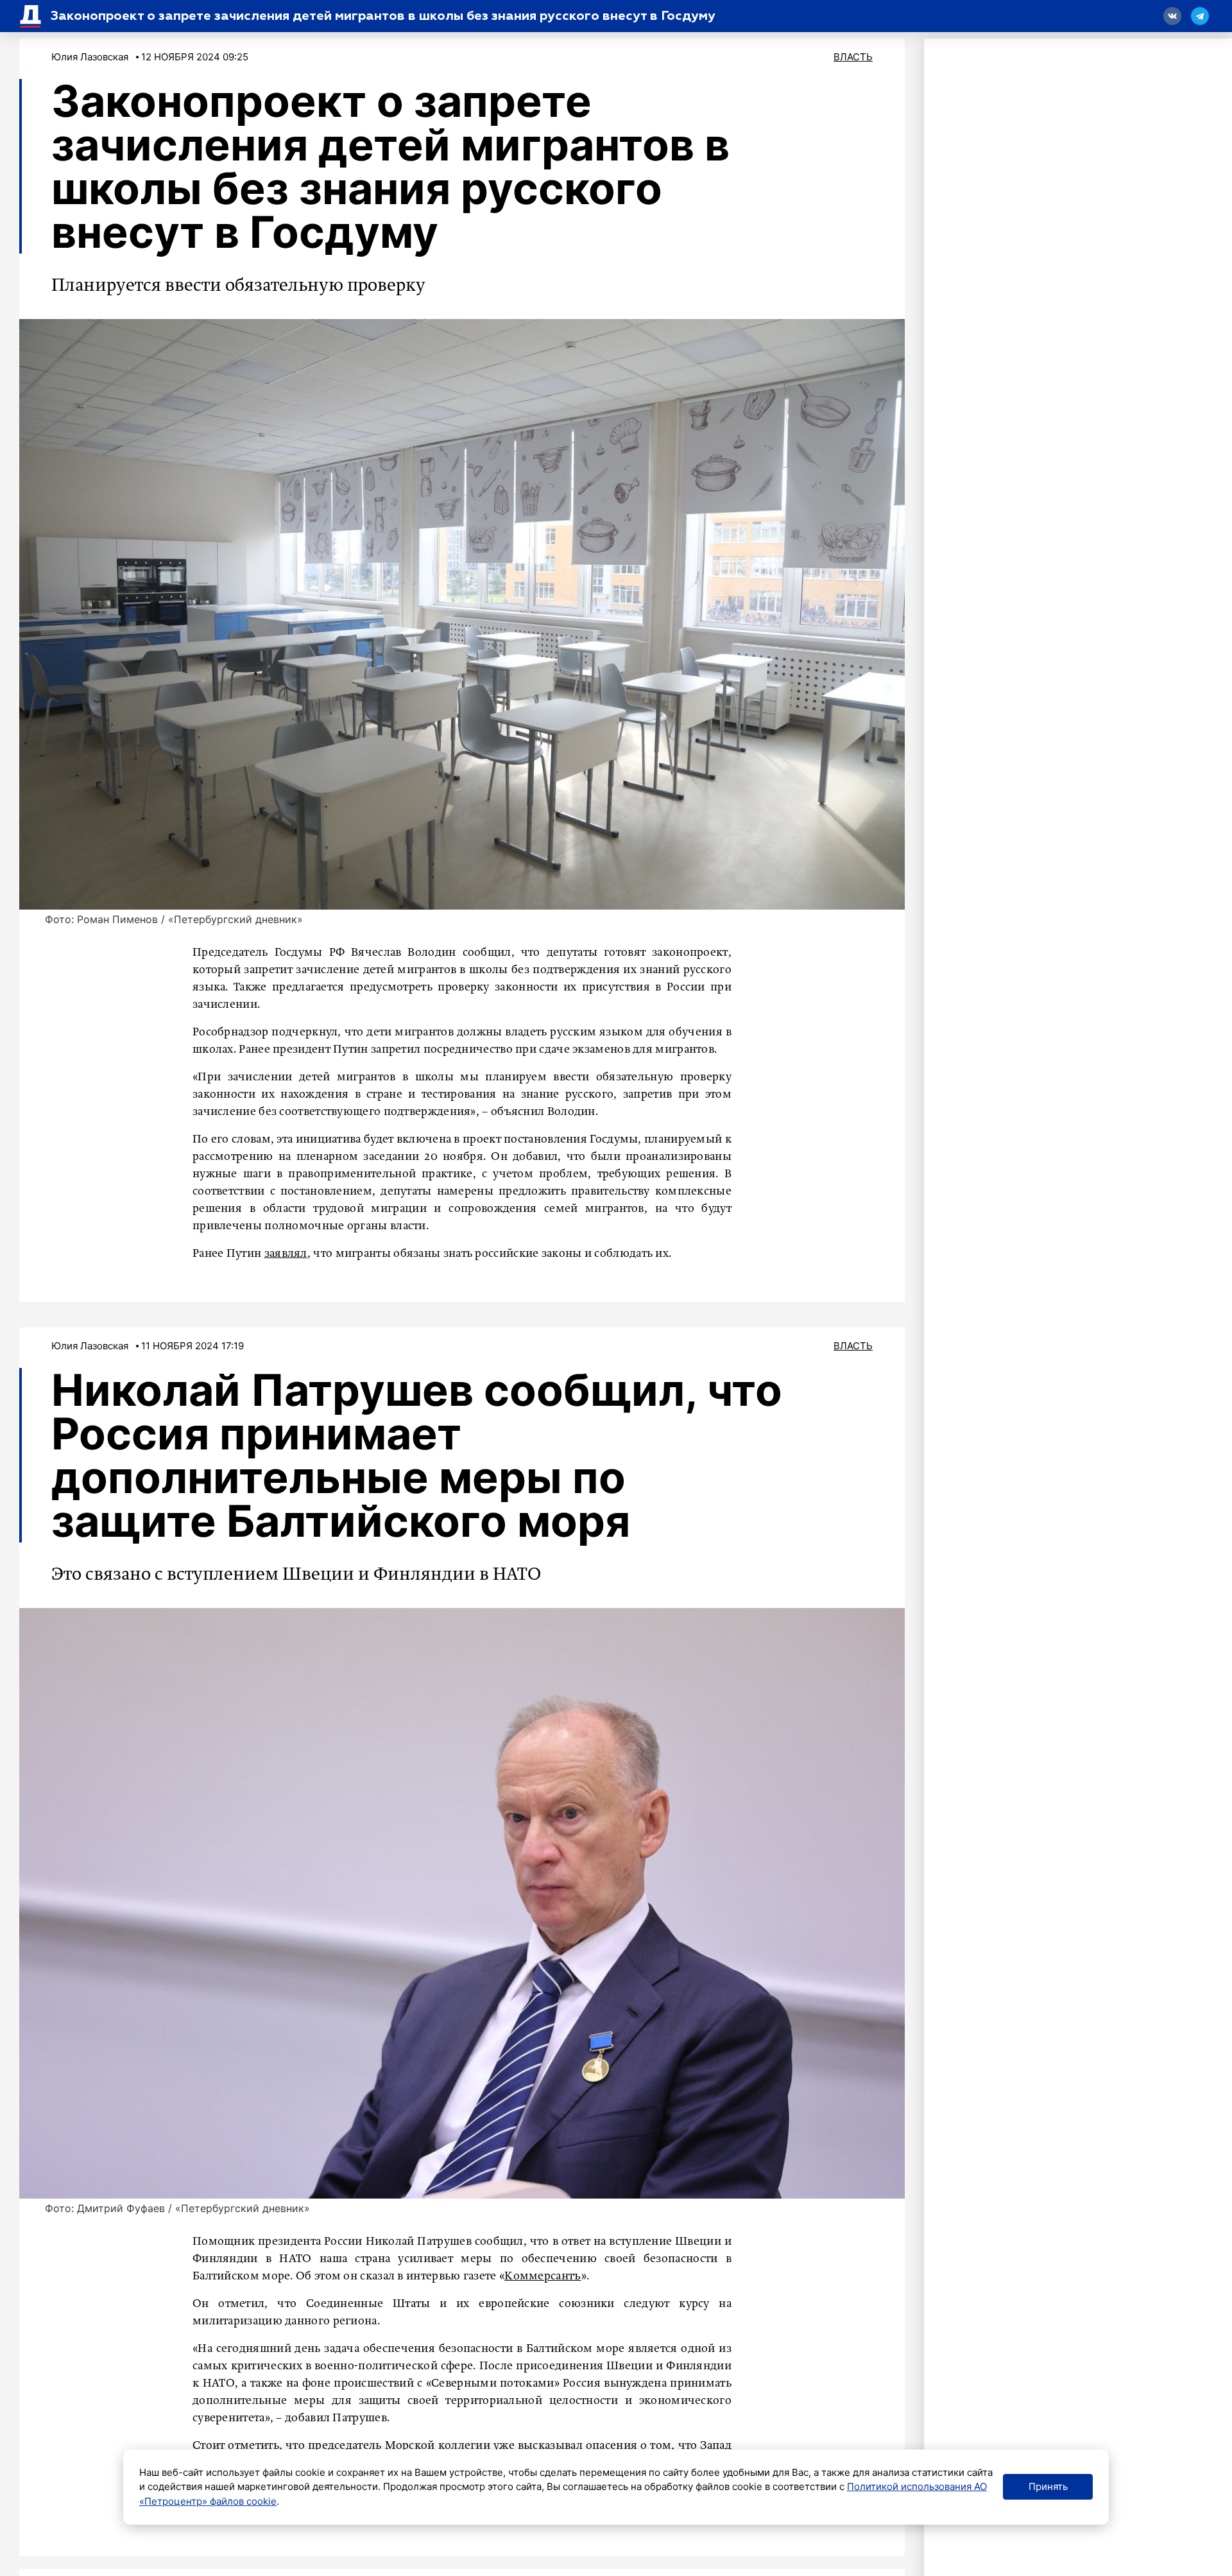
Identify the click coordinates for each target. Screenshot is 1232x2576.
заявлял (286, 1254)
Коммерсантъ (543, 2276)
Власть (853, 57)
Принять (1048, 2486)
